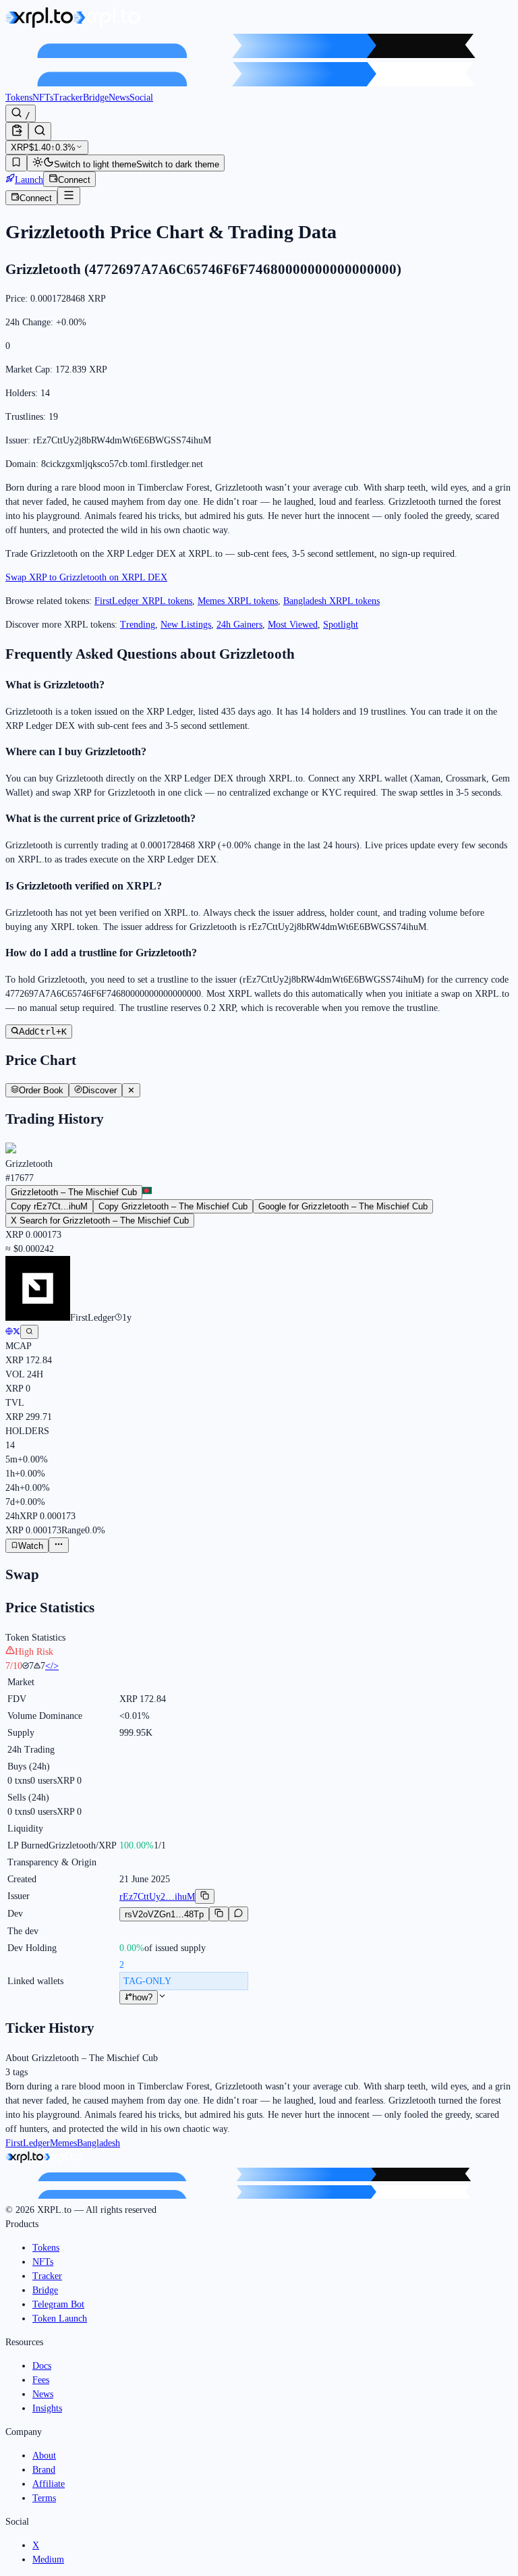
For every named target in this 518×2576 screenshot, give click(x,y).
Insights (47, 2408)
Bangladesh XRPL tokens (332, 601)
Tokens (19, 98)
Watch (31, 1546)
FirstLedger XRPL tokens (143, 601)
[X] (17, 1332)
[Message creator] (238, 1914)
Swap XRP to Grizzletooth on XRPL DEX (86, 577)
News (119, 98)
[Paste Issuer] (17, 131)
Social (141, 98)
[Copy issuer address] (205, 1896)
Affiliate (49, 2484)
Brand (44, 2470)
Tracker (68, 98)
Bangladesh (98, 2143)
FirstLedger (28, 2143)
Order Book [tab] (41, 1090)
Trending (138, 625)
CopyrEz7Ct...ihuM (49, 1206)
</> (52, 1666)
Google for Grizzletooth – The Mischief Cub (343, 1206)
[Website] (9, 1332)
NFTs (43, 98)
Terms (44, 2498)
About (44, 2456)
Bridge (96, 98)
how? (142, 1997)
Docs (42, 2366)
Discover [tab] (99, 1090)
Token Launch (60, 2319)
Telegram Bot (58, 2304)
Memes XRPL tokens (238, 601)
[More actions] (59, 1545)
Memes (63, 2143)
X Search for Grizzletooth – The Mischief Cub (100, 1221)
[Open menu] (69, 196)
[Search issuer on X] (29, 1332)
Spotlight (341, 625)
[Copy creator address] (219, 1914)
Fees (41, 2380)
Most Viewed (293, 625)
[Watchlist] (16, 163)
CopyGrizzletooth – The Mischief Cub (173, 1206)
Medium (48, 2559)
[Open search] (40, 131)
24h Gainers (239, 625)
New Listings (186, 625)
